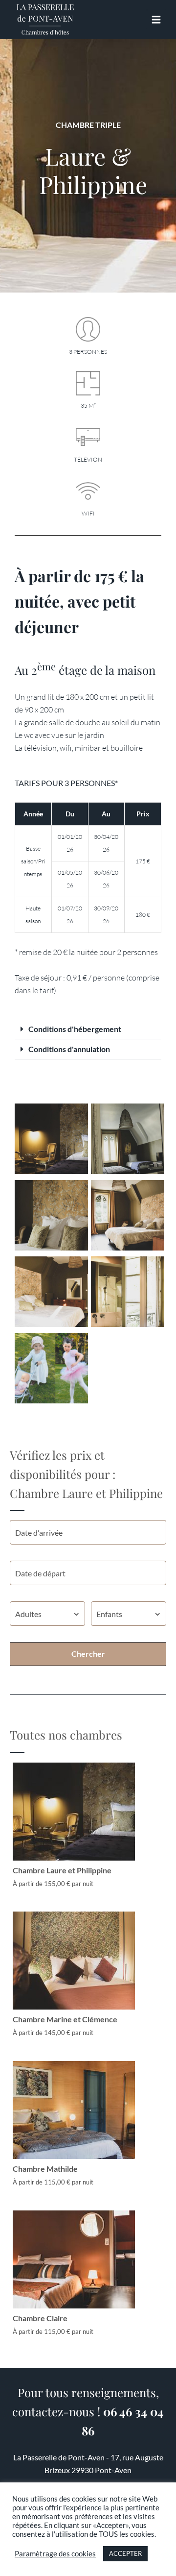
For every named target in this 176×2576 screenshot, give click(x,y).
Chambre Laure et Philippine (62, 1870)
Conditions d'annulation (69, 1049)
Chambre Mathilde (45, 2169)
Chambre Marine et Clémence (65, 2019)
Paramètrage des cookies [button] (55, 2554)
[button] (88, 1029)
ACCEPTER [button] (125, 2553)
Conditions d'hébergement (75, 1029)
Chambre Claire (40, 2318)
